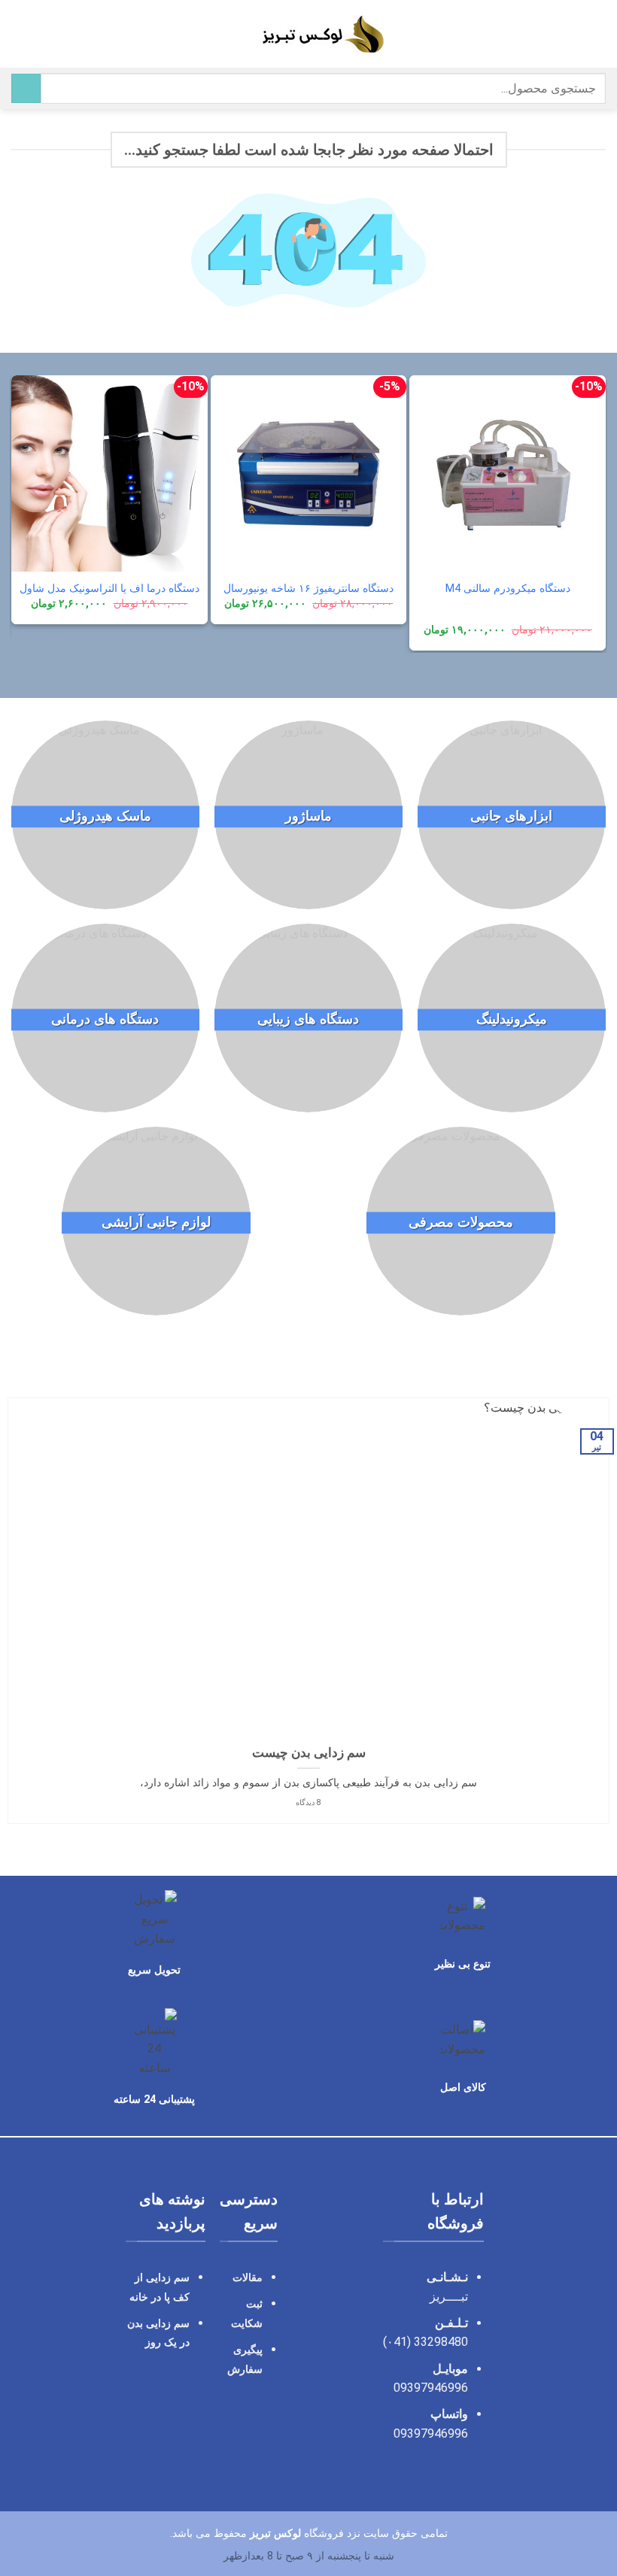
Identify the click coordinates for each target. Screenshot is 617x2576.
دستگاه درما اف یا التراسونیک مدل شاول (109, 589)
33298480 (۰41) (424, 2342)
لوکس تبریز (275, 2534)
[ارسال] (26, 88)
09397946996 (431, 2388)
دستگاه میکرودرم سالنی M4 (508, 589)
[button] (597, 33)
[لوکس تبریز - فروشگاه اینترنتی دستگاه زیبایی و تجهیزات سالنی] (309, 34)
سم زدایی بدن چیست (309, 1753)
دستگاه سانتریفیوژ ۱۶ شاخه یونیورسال (308, 589)
